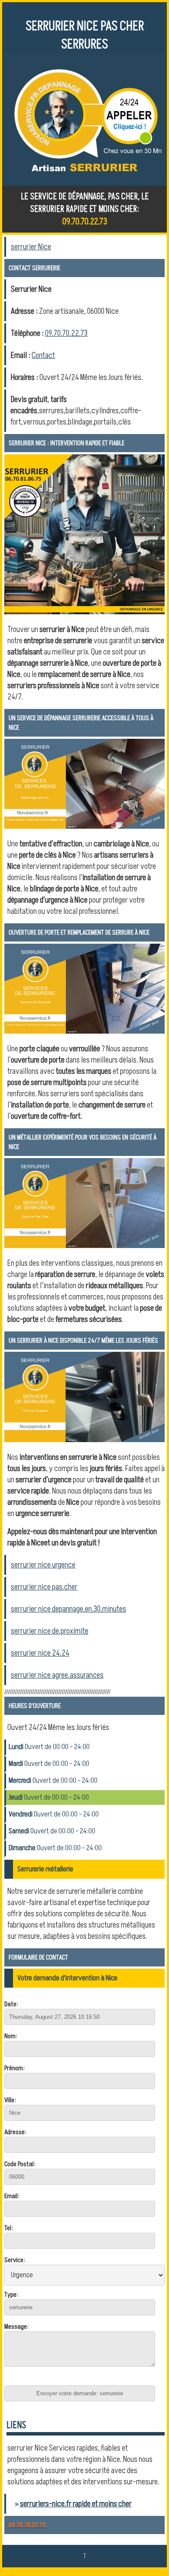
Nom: (11, 2036)
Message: (16, 2327)
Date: (11, 2004)
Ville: (10, 2100)
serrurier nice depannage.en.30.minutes (68, 1609)
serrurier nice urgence (43, 1565)
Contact (43, 355)
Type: (11, 2295)
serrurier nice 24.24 (40, 1653)
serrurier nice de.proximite (50, 1631)
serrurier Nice (31, 247)
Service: (15, 2260)
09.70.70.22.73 (66, 333)
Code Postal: (20, 2164)
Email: (12, 2196)
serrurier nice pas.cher (44, 1587)
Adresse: (15, 2132)
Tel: (9, 2228)
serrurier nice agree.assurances (57, 1675)
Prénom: (15, 2068)
